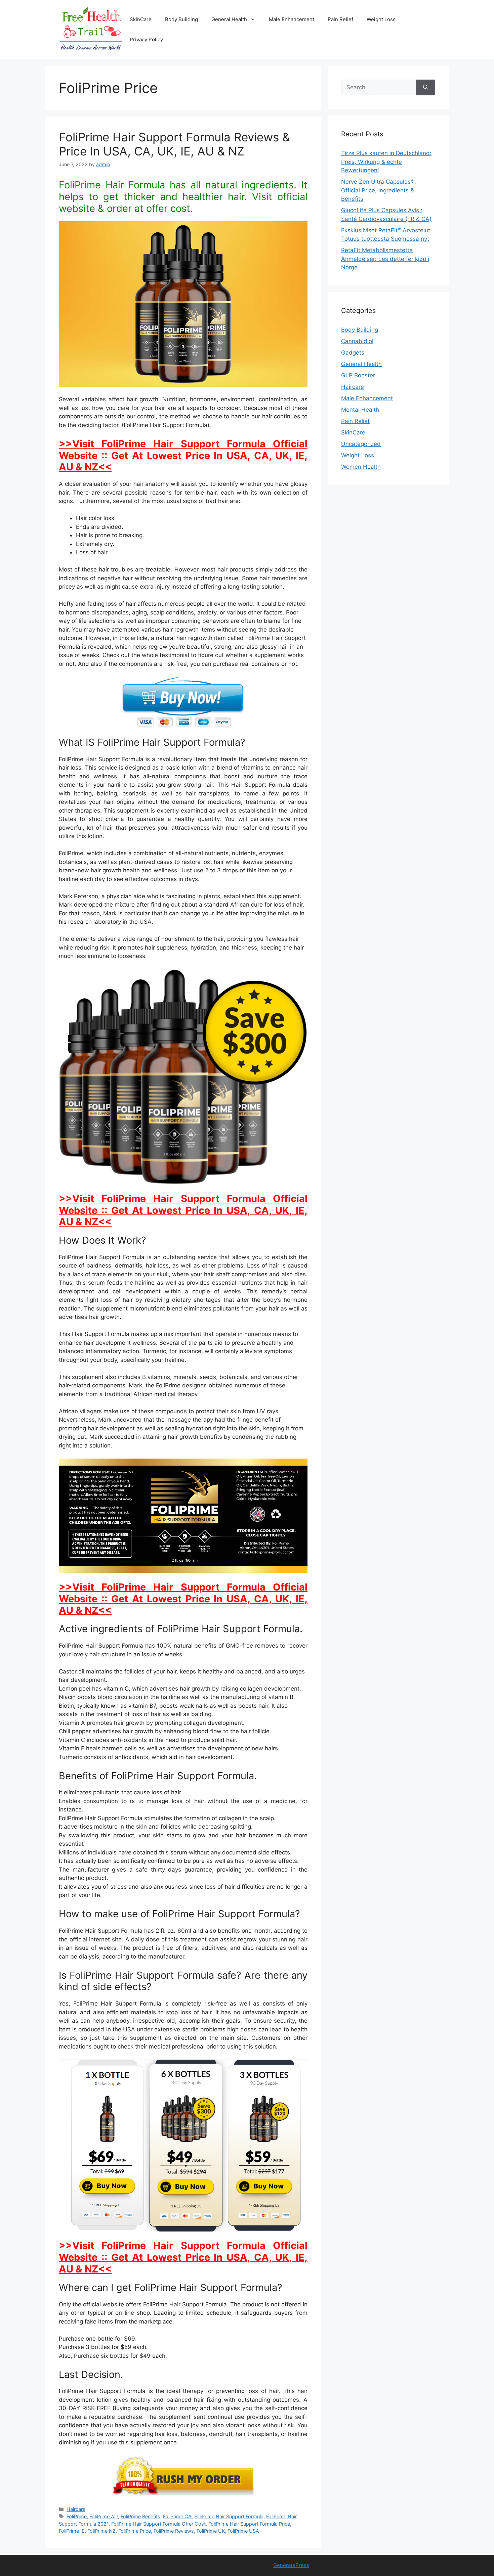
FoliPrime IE (72, 2531)
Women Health (361, 467)
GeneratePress (291, 2565)
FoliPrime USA (243, 2531)
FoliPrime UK (211, 2531)
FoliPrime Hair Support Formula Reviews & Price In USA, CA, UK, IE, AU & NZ (174, 144)
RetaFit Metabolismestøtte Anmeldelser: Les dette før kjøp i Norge (385, 259)
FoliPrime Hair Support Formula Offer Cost (158, 2524)
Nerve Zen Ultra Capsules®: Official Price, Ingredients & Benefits (379, 190)
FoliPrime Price (135, 2531)
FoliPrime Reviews (174, 2531)
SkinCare (141, 19)
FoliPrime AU (104, 2516)
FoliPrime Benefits (140, 2516)
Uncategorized (361, 444)
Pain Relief (340, 19)
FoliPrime (77, 2516)
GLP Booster (358, 375)
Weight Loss (381, 19)
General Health (229, 19)
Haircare (76, 2509)
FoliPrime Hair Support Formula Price (249, 2524)
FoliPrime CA (177, 2516)
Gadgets (353, 353)
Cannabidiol (357, 341)
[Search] (426, 88)
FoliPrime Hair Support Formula (229, 2516)
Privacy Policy (146, 39)
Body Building (181, 19)
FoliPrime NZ (101, 2531)
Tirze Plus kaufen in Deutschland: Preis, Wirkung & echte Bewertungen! (386, 162)
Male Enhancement (292, 19)
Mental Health (360, 410)
